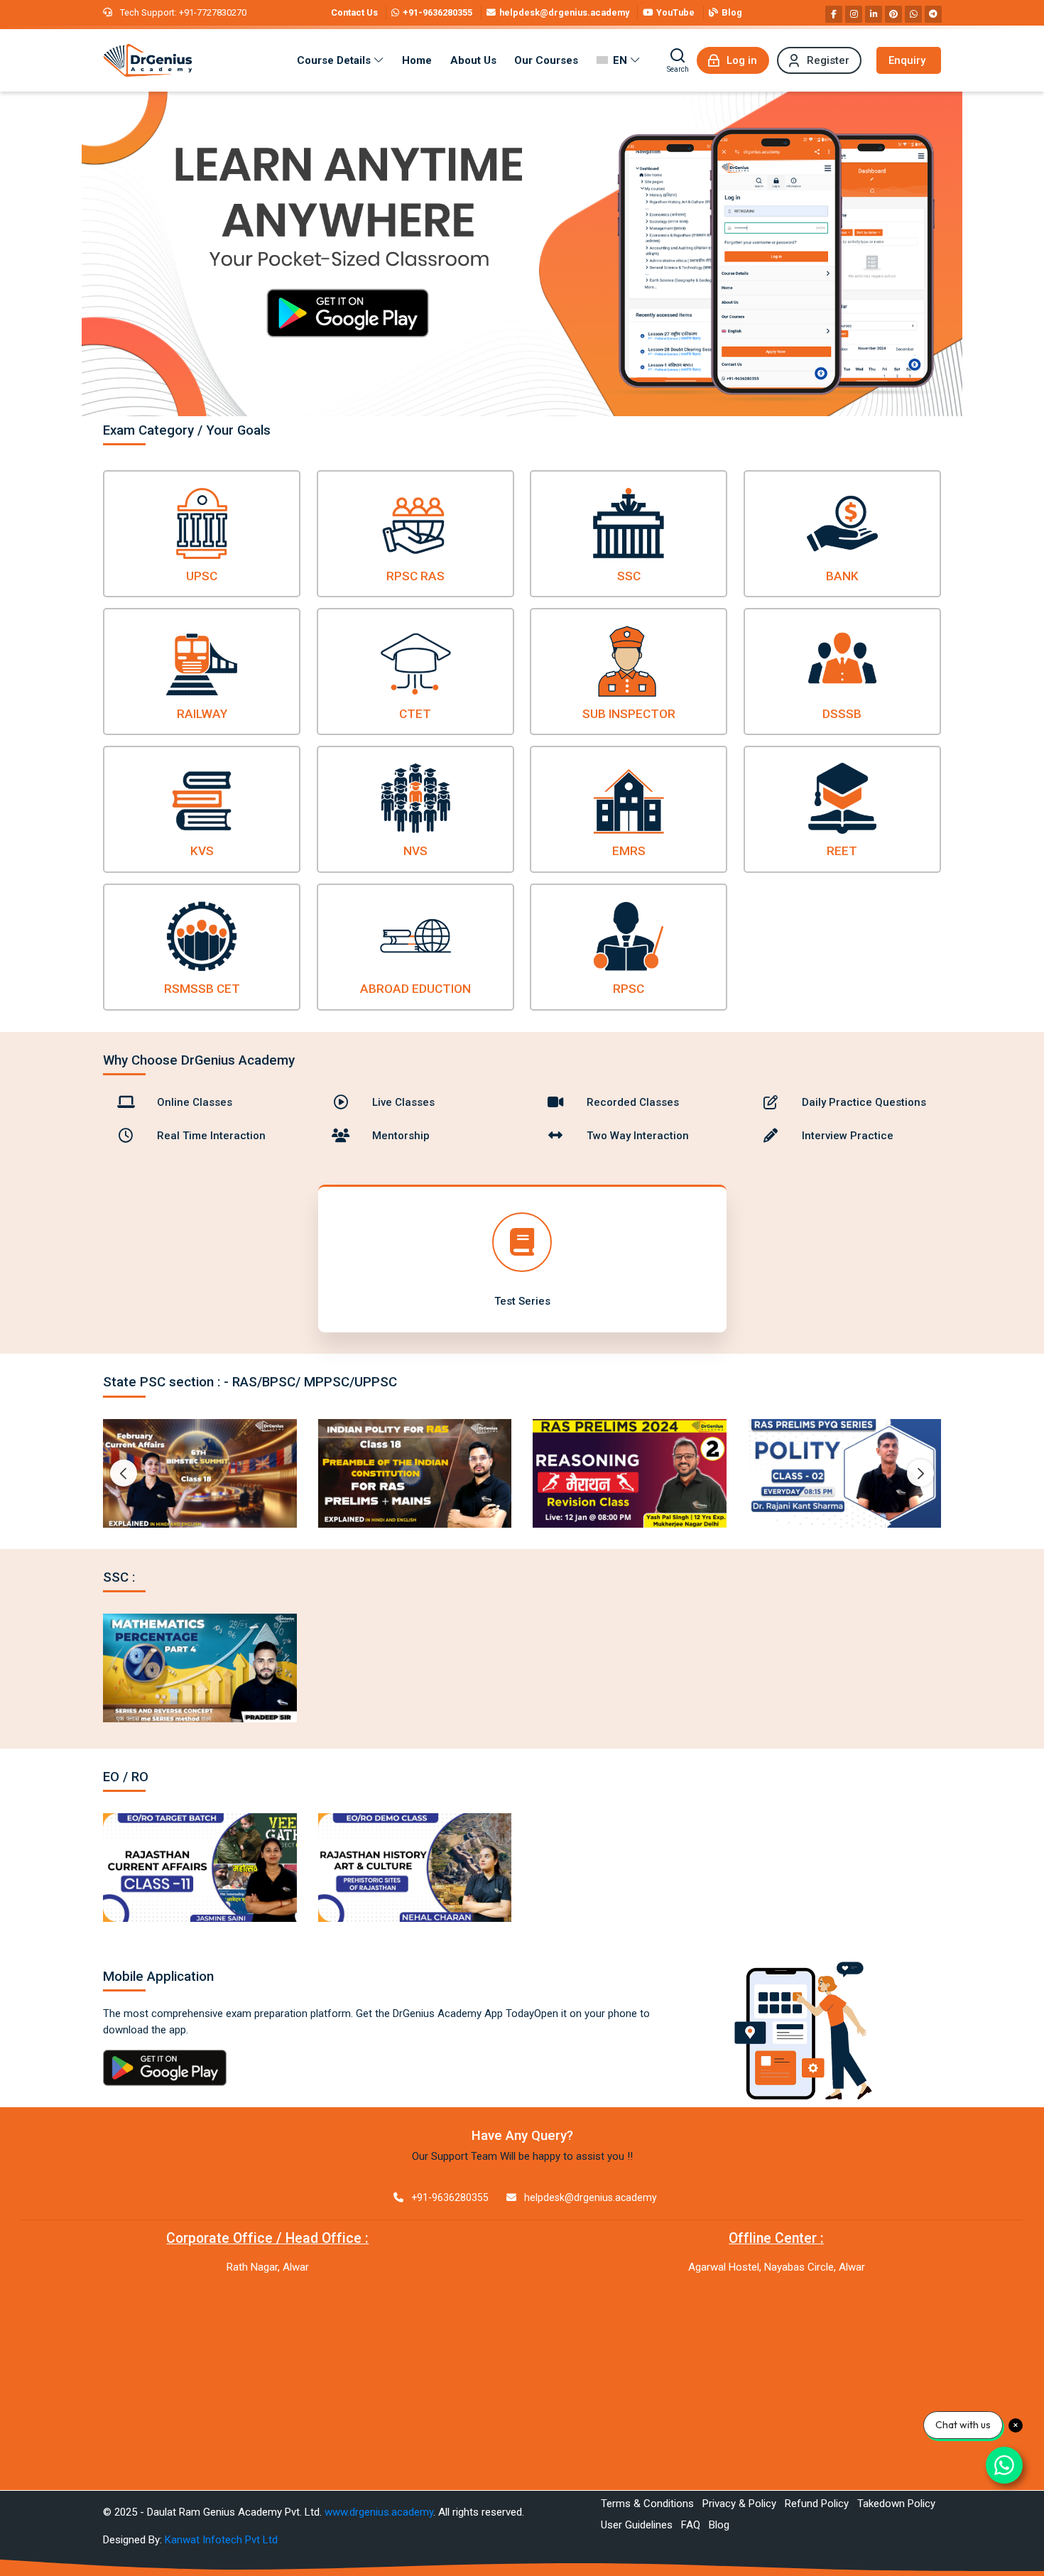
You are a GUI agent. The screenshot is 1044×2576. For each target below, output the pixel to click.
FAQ (691, 2525)
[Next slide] (920, 1473)
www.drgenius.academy (379, 2512)
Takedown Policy (896, 2504)
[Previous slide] (124, 1473)
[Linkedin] (874, 14)
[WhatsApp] (913, 14)
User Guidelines (637, 2525)
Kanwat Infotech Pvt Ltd (221, 2540)
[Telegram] (933, 14)
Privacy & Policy (739, 2504)
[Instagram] (854, 14)
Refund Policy (817, 2504)
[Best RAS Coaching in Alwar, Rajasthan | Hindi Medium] (148, 60)
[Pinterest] (893, 14)
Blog (719, 2525)
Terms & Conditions (647, 2504)
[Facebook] (834, 14)
